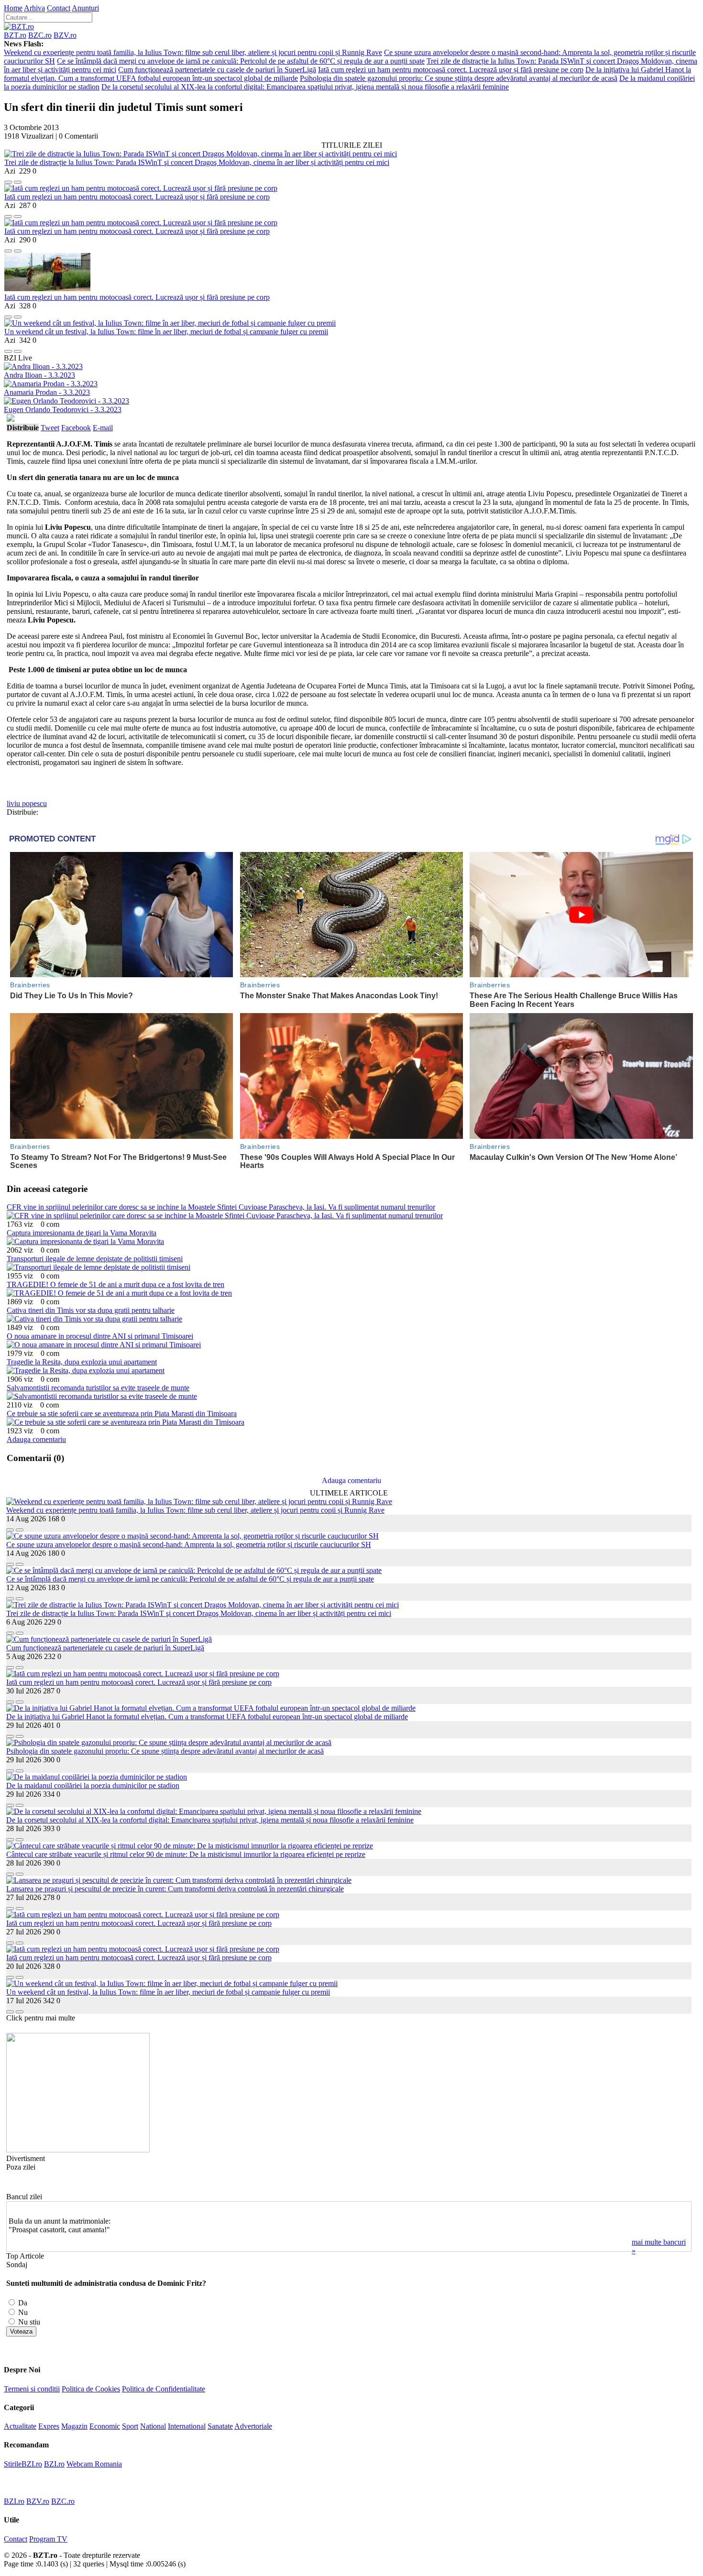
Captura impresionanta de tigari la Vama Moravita (82, 1233)
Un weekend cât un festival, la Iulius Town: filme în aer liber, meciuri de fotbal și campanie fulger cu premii (166, 332)
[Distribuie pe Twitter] (18, 180)
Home (13, 8)
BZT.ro (15, 35)
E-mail (103, 428)
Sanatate (220, 2426)
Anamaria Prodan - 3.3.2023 (47, 392)
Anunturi (85, 8)
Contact (59, 8)
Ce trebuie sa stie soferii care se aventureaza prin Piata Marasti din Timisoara (122, 1414)
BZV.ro (65, 35)
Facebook (76, 428)
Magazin (74, 2426)
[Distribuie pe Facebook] (8, 180)
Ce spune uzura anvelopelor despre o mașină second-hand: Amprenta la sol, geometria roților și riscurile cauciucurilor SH (189, 1545)
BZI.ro (54, 2464)
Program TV (48, 2539)
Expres (49, 2426)
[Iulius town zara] (78, 2150)
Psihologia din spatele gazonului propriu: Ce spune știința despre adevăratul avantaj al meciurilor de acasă (459, 78)
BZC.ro (40, 35)
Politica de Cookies (91, 2389)
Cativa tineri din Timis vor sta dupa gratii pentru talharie (91, 1310)
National (153, 2426)
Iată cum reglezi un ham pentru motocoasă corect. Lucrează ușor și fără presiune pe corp (451, 70)
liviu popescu (27, 803)
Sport (130, 2426)
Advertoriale (253, 2426)
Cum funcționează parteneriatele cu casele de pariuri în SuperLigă (217, 70)
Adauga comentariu (36, 1439)
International (187, 2426)
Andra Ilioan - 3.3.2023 (39, 375)
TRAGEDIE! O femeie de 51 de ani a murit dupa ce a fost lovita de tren (115, 1284)
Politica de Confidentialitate (164, 2389)
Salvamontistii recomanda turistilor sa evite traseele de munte (98, 1388)
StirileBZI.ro (23, 2464)
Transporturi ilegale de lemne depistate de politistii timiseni (95, 1259)
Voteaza (21, 2331)
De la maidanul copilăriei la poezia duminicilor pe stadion (93, 1785)
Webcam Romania (94, 2464)
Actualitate (20, 2426)
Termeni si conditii (32, 2389)
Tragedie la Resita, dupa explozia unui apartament (82, 1362)
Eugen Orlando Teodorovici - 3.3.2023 (63, 409)
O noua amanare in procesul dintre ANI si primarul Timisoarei (100, 1336)
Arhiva (34, 8)
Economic (105, 2426)
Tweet (50, 428)
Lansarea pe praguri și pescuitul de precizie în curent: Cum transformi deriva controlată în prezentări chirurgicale (175, 1889)
